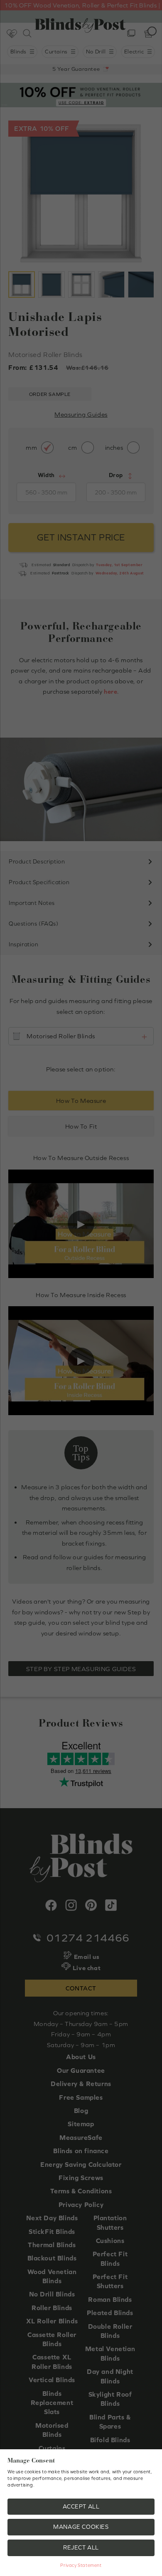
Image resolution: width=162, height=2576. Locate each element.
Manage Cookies (81, 2527)
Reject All (81, 2547)
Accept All (81, 2506)
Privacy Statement (81, 2565)
